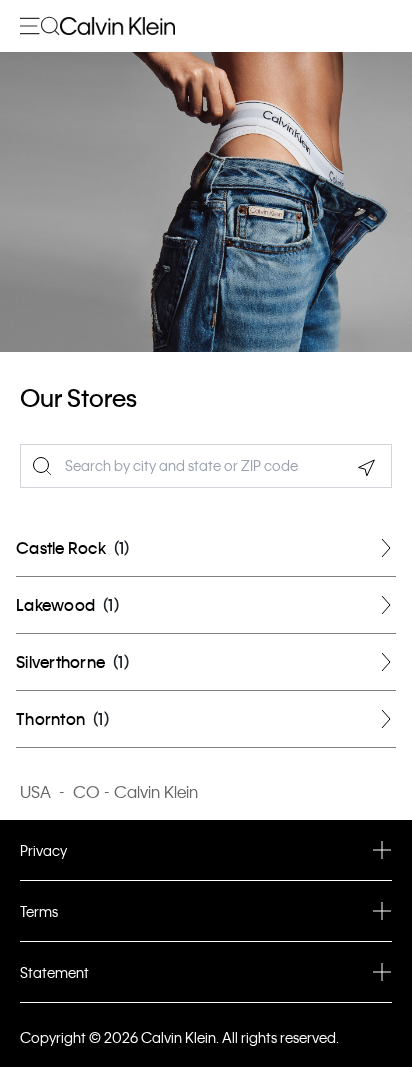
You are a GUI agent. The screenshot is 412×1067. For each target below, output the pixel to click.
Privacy (43, 850)
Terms (39, 911)
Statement (54, 972)
